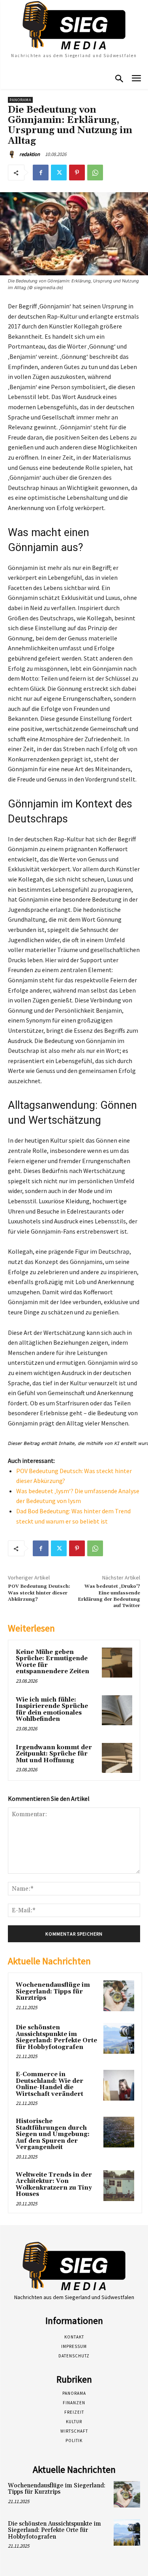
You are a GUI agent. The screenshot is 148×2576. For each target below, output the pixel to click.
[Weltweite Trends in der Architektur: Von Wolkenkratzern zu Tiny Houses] (119, 2186)
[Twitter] (59, 173)
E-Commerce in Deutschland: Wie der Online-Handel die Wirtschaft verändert (50, 2084)
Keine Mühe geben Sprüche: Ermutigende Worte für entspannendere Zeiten (52, 1662)
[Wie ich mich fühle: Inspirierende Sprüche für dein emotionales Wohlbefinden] (117, 1710)
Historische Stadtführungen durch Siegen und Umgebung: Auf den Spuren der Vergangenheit (53, 2134)
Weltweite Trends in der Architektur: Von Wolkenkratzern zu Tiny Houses (54, 2185)
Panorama (20, 100)
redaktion (30, 154)
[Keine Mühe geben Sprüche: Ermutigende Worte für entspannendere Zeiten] (117, 1663)
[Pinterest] (77, 173)
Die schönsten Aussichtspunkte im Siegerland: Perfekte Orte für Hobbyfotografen (56, 2037)
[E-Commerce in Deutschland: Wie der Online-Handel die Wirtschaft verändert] (119, 2085)
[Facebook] (41, 173)
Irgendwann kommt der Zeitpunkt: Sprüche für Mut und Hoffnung (54, 1754)
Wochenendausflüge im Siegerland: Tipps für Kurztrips (53, 1991)
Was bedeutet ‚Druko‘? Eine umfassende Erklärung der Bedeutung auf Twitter (109, 1596)
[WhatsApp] (95, 173)
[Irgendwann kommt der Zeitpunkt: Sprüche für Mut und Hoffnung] (117, 1758)
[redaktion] (13, 154)
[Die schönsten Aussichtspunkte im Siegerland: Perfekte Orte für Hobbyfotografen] (119, 2038)
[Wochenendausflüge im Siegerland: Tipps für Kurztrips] (119, 1996)
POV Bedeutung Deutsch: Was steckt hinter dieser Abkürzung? (39, 1593)
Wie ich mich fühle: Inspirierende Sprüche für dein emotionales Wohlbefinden (52, 1710)
